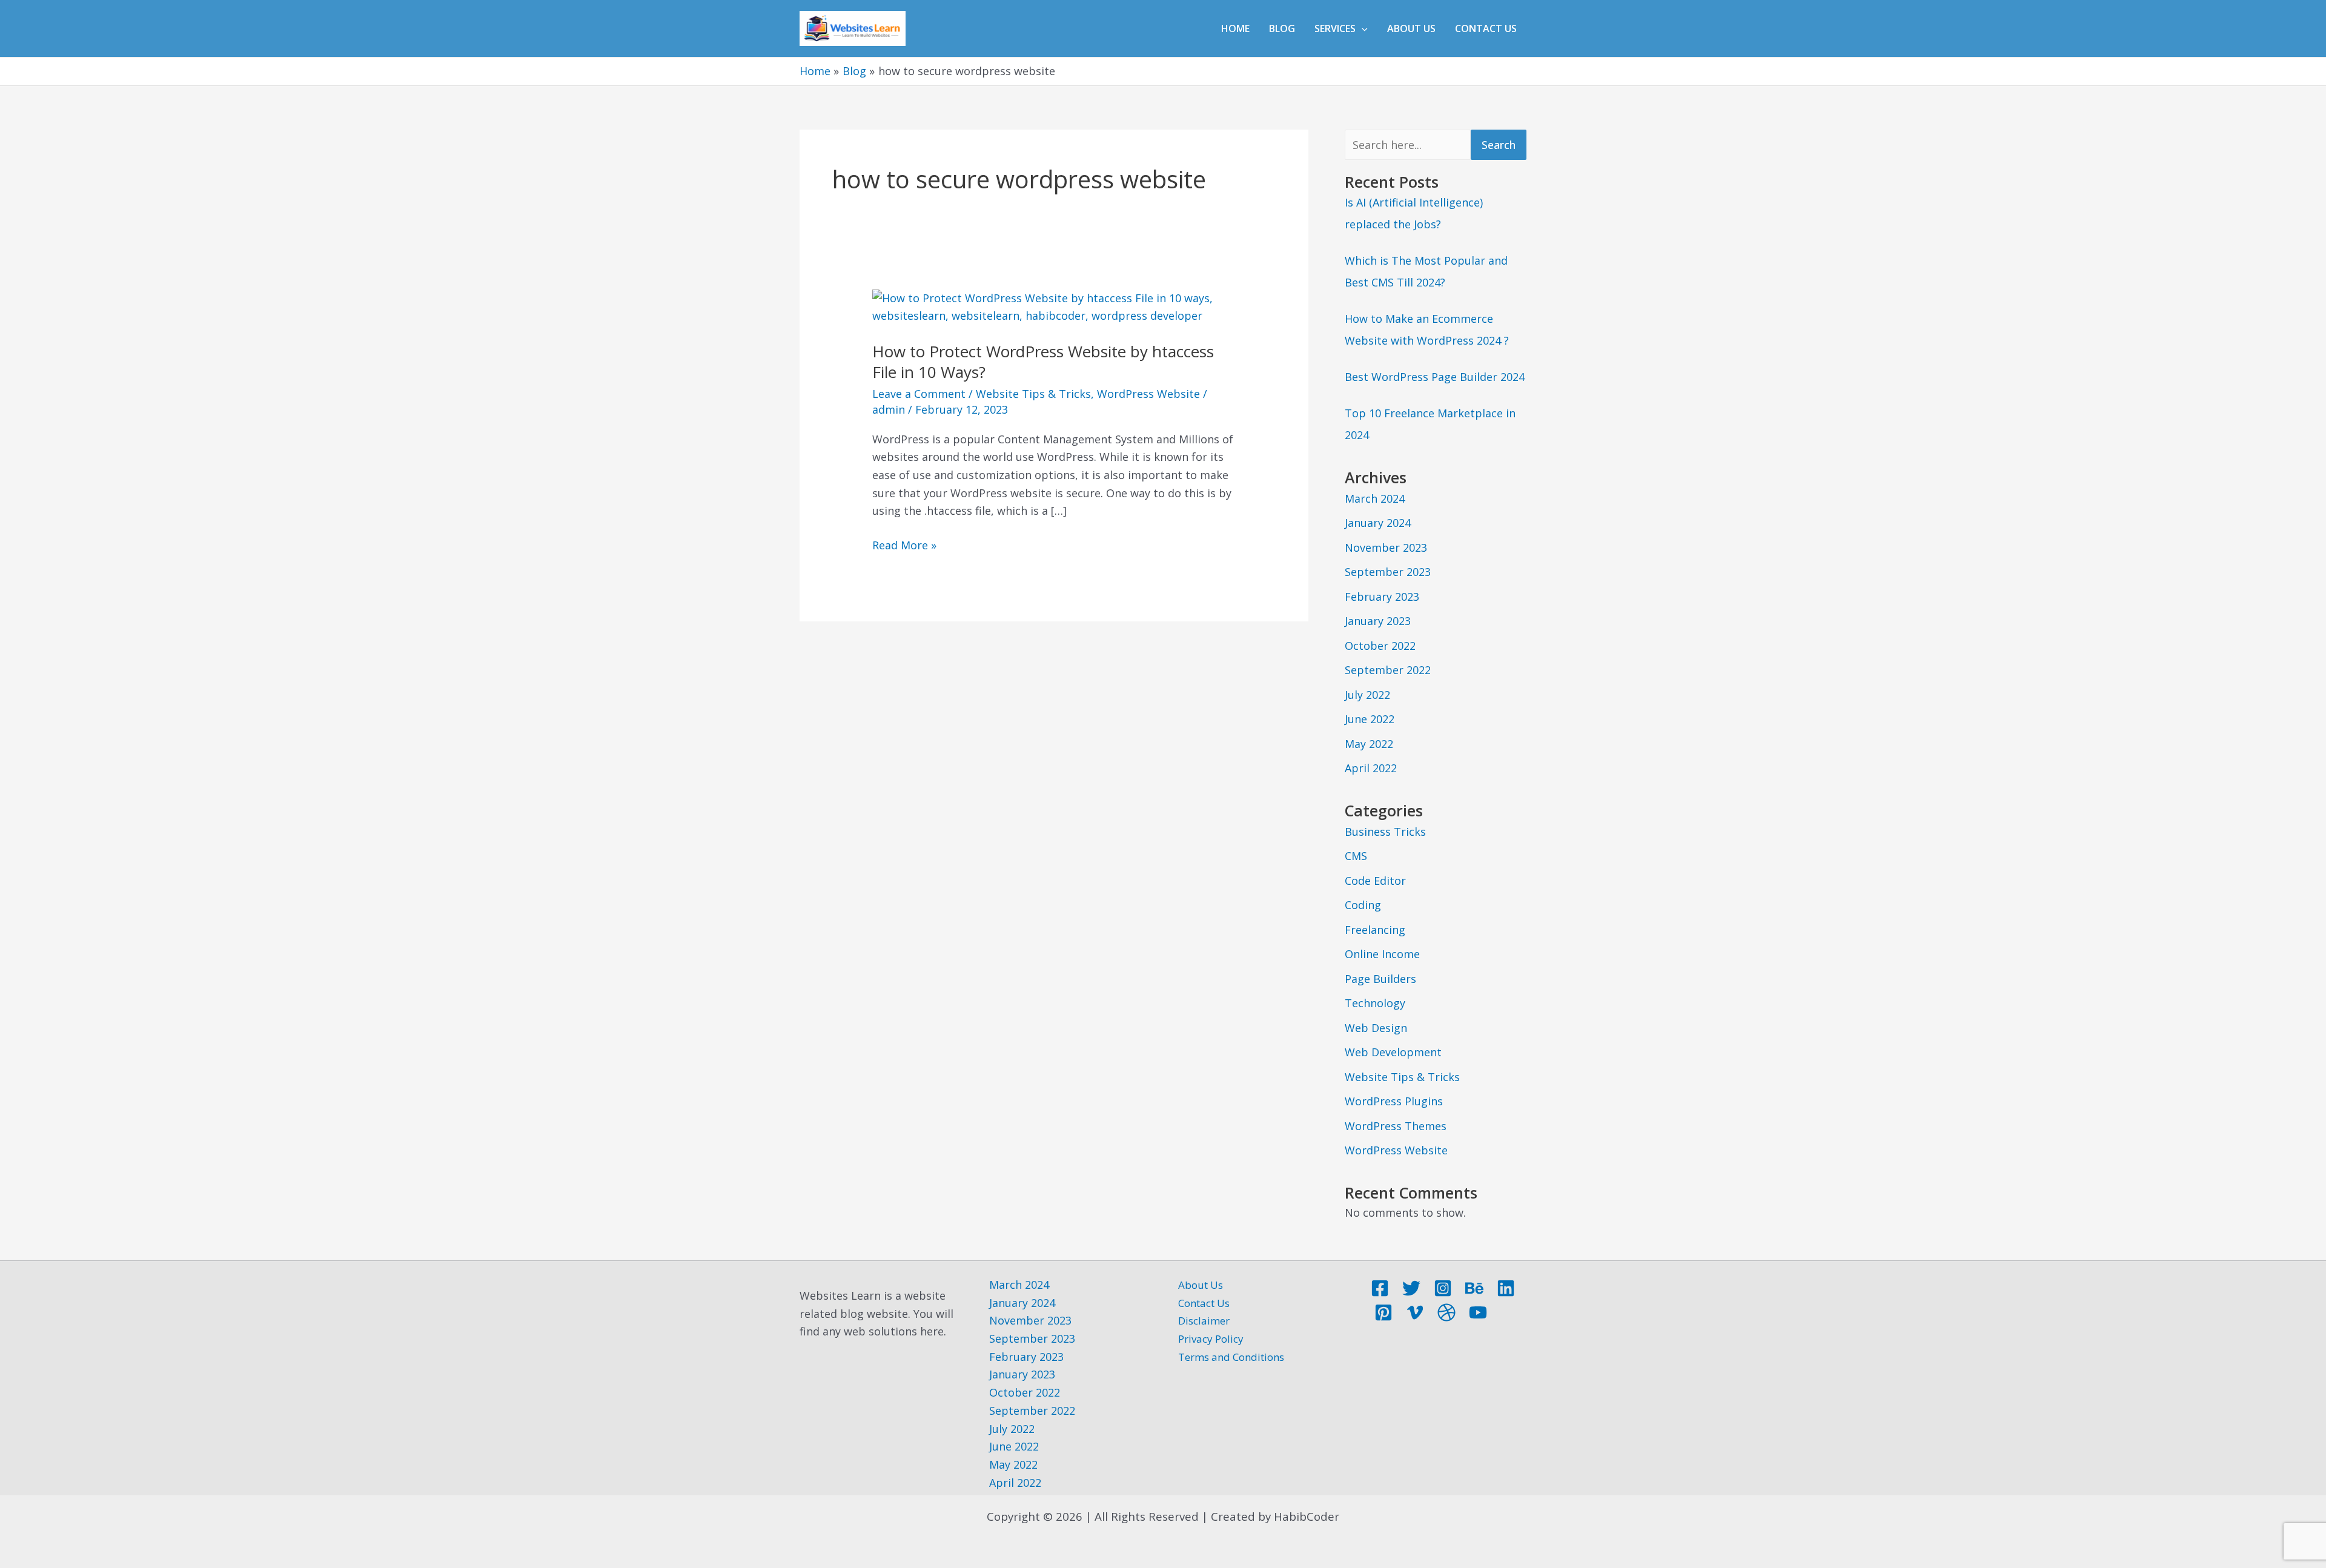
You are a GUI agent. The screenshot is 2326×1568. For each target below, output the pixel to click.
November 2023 (1386, 547)
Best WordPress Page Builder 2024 (1435, 377)
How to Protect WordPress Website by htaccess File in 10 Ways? (1043, 362)
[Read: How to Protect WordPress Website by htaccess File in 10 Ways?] (1054, 306)
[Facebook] (1380, 1288)
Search (1499, 145)
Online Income (1382, 954)
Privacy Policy (1211, 1339)
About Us (1411, 28)
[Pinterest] (1383, 1312)
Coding (1363, 905)
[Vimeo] (1415, 1312)
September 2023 (1388, 572)
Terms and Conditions (1231, 1357)
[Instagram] (1443, 1288)
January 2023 (1378, 621)
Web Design (1376, 1028)
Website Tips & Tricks (1033, 394)
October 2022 (1380, 646)
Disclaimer (1204, 1321)
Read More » (904, 544)
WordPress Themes (1396, 1126)
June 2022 (1370, 719)
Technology (1375, 1003)
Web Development (1393, 1052)
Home (1235, 28)
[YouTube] (1478, 1312)
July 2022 (1367, 695)
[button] (1362, 28)
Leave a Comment (919, 394)
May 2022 (1369, 744)
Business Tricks (1385, 832)
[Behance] (1474, 1288)
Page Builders (1380, 979)
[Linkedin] (1506, 1288)
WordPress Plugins (1394, 1101)
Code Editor (1375, 881)
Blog (1282, 28)
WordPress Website (1148, 394)
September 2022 (1388, 670)
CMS (1356, 856)
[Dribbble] (1446, 1312)
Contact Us (1486, 28)
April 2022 (1371, 768)
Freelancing (1375, 930)
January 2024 (1378, 523)
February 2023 (1382, 597)
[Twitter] (1411, 1288)
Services (1335, 28)
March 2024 (1375, 498)
